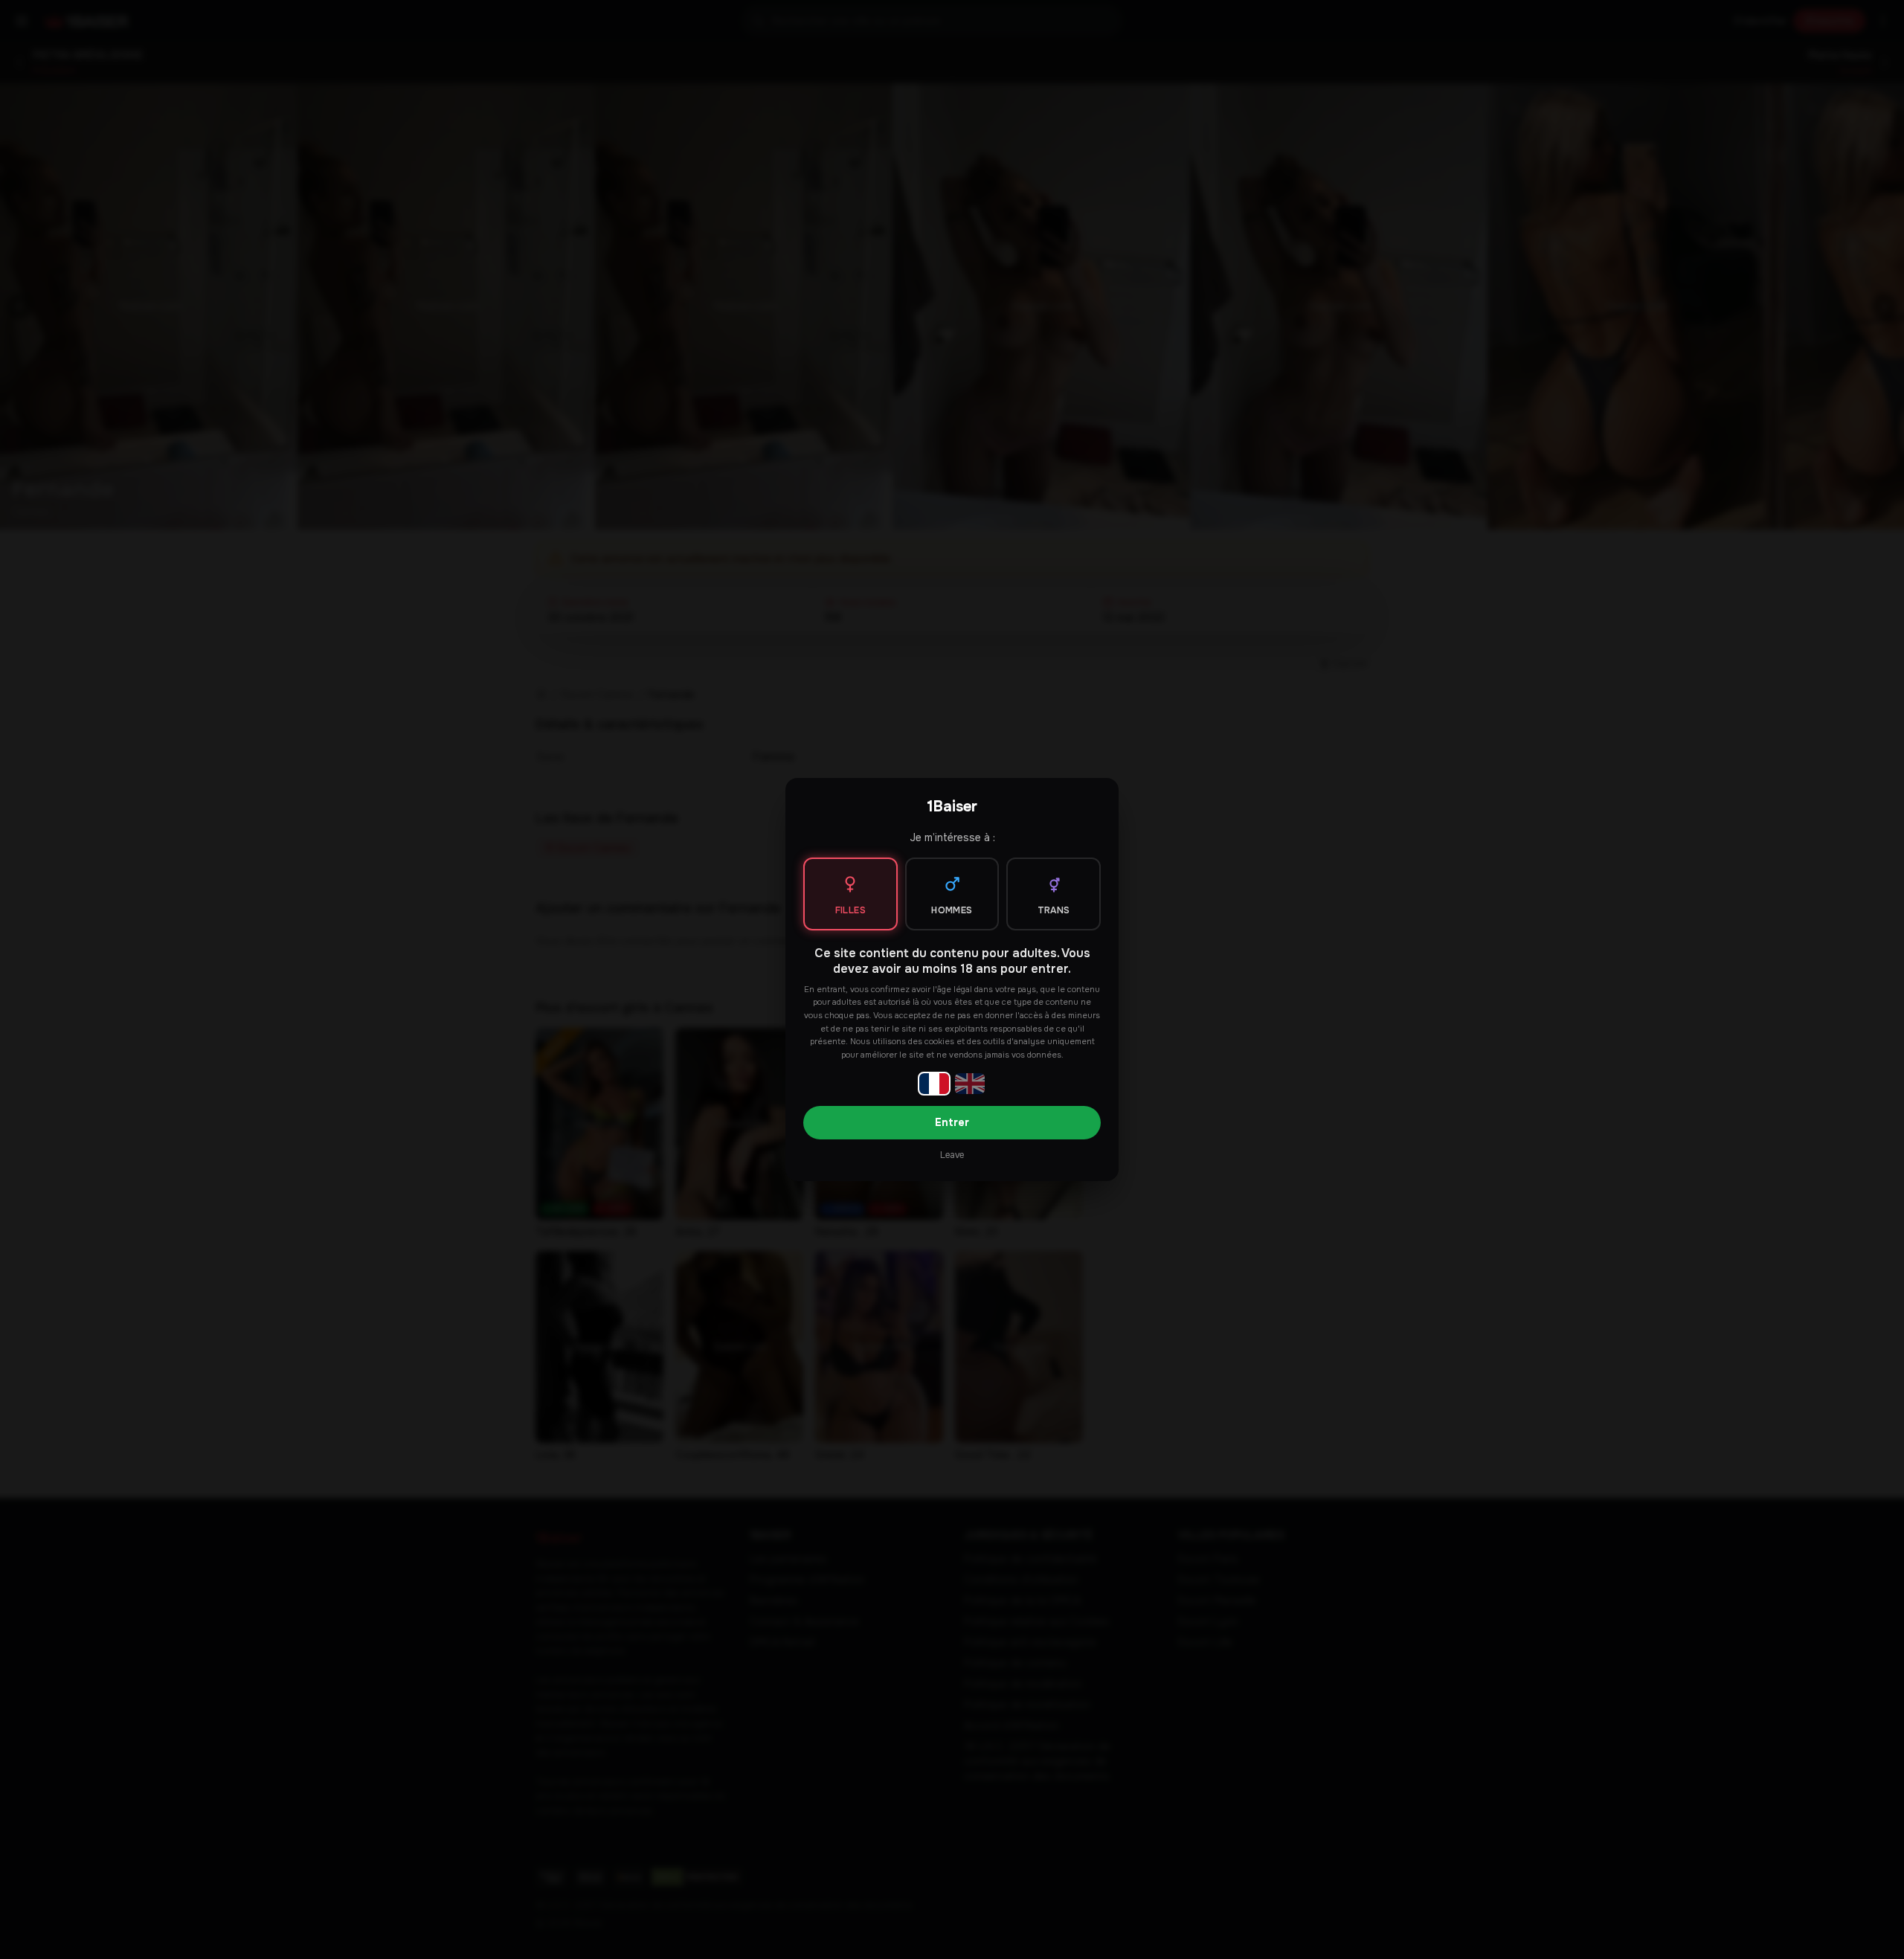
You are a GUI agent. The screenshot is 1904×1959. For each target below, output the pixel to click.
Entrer (952, 1122)
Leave (952, 1155)
